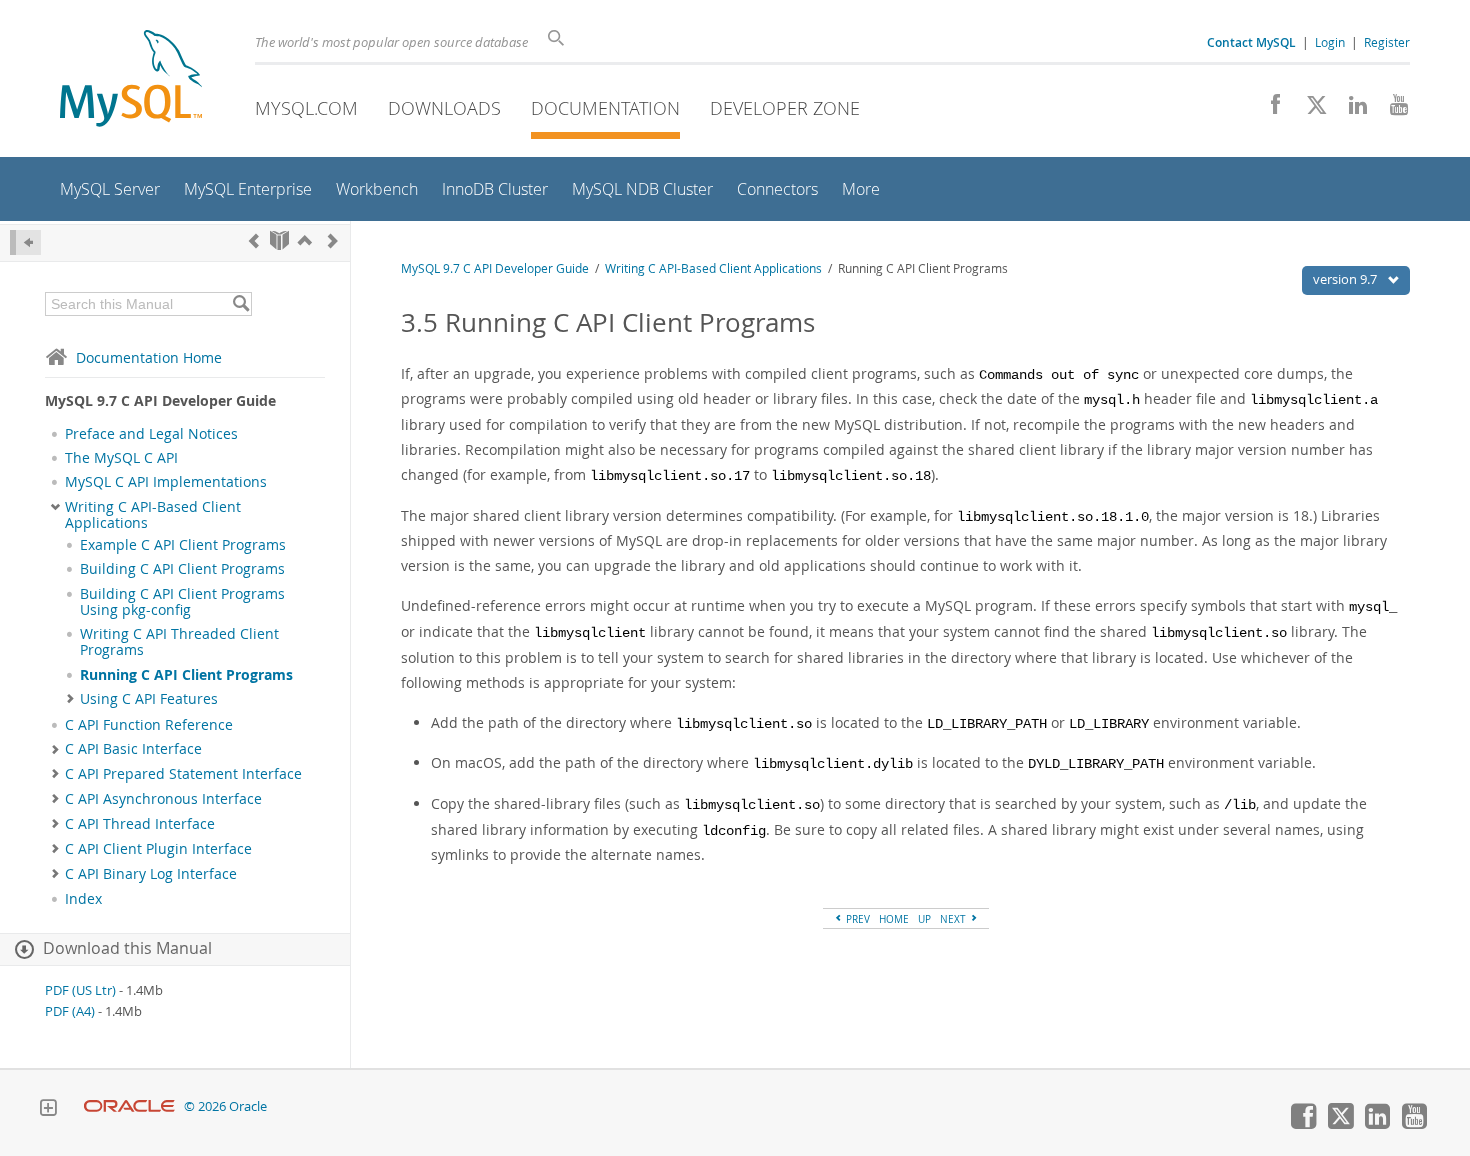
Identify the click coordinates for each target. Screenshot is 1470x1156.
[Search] (240, 304)
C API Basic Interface (133, 749)
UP (924, 919)
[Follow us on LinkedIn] (1350, 110)
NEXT (954, 919)
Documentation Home (149, 357)
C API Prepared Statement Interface (183, 774)
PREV (856, 919)
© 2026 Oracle (225, 1106)
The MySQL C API (121, 458)
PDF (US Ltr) (80, 990)
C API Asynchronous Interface (163, 799)
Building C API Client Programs (182, 569)
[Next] (333, 240)
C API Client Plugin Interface (158, 849)
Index (83, 899)
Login (1330, 42)
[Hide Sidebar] (25, 242)
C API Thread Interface (140, 824)
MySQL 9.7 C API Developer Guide (495, 268)
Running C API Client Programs (186, 675)
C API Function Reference (149, 725)
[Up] (305, 240)
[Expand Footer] (48, 1110)
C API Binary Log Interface (151, 874)
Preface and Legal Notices (151, 434)
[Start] (279, 240)
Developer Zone (785, 108)
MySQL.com (306, 108)
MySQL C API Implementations (166, 482)
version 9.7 (1346, 279)
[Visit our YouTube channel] (1391, 110)
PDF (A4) (70, 1011)
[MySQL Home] (131, 80)
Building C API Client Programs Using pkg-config (182, 602)
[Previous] (254, 240)
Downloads (444, 108)
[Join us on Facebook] (1268, 110)
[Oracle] (129, 1106)
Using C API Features (149, 699)
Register (1387, 42)
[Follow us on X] (1309, 110)
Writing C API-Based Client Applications (153, 515)
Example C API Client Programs (183, 545)
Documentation (605, 108)
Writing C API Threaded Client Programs (179, 642)
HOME (894, 919)
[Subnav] (55, 507)
